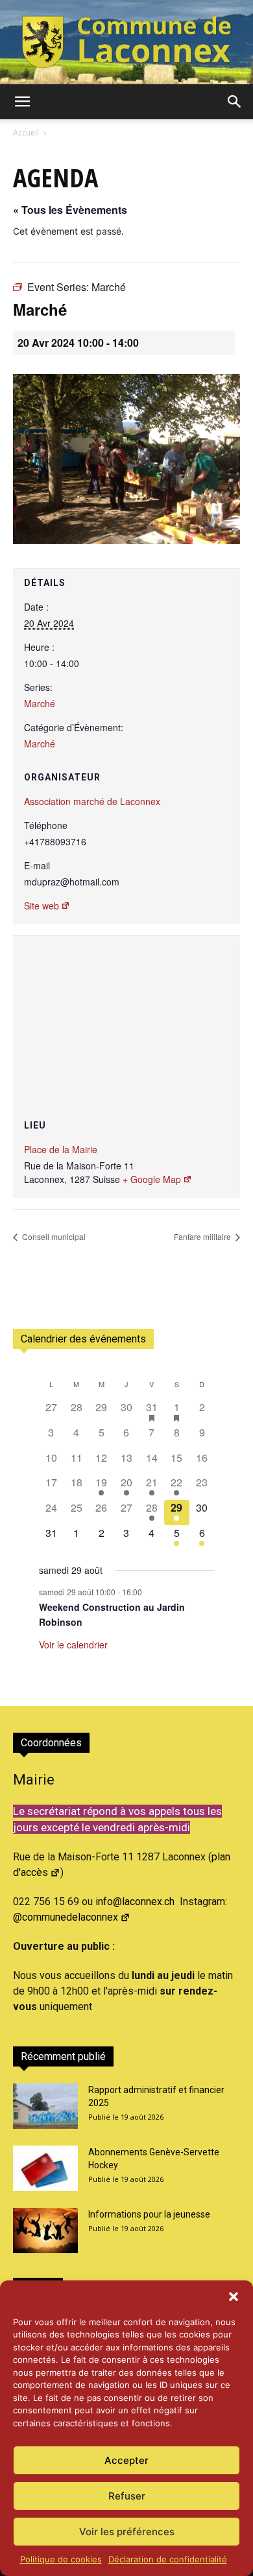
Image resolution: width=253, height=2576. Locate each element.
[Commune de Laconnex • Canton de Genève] (126, 42)
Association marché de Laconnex (92, 801)
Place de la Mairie (61, 1149)
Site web (42, 906)
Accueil (26, 133)
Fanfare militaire (203, 1236)
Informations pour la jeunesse (149, 2214)
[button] (234, 2297)
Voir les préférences (127, 2532)
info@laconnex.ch (135, 1902)
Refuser (127, 2496)
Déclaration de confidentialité (168, 2559)
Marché (40, 703)
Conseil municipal (53, 1236)
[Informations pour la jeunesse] (45, 2231)
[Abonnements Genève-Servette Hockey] (45, 2168)
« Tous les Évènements (70, 210)
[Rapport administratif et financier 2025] (45, 2106)
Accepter (126, 2460)
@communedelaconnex (66, 1917)
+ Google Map (152, 1179)
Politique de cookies (61, 2559)
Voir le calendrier (73, 1645)
